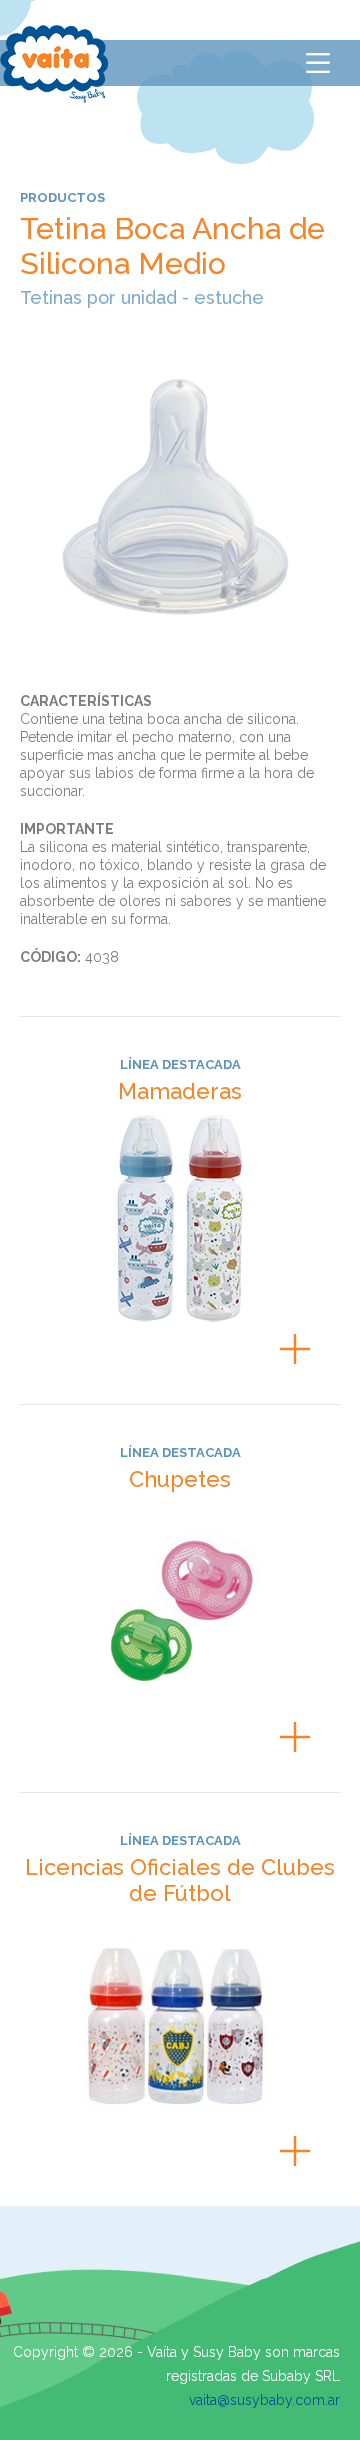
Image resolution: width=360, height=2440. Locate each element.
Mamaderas (180, 1091)
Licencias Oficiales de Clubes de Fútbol (180, 1880)
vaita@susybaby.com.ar (264, 2400)
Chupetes (180, 1479)
